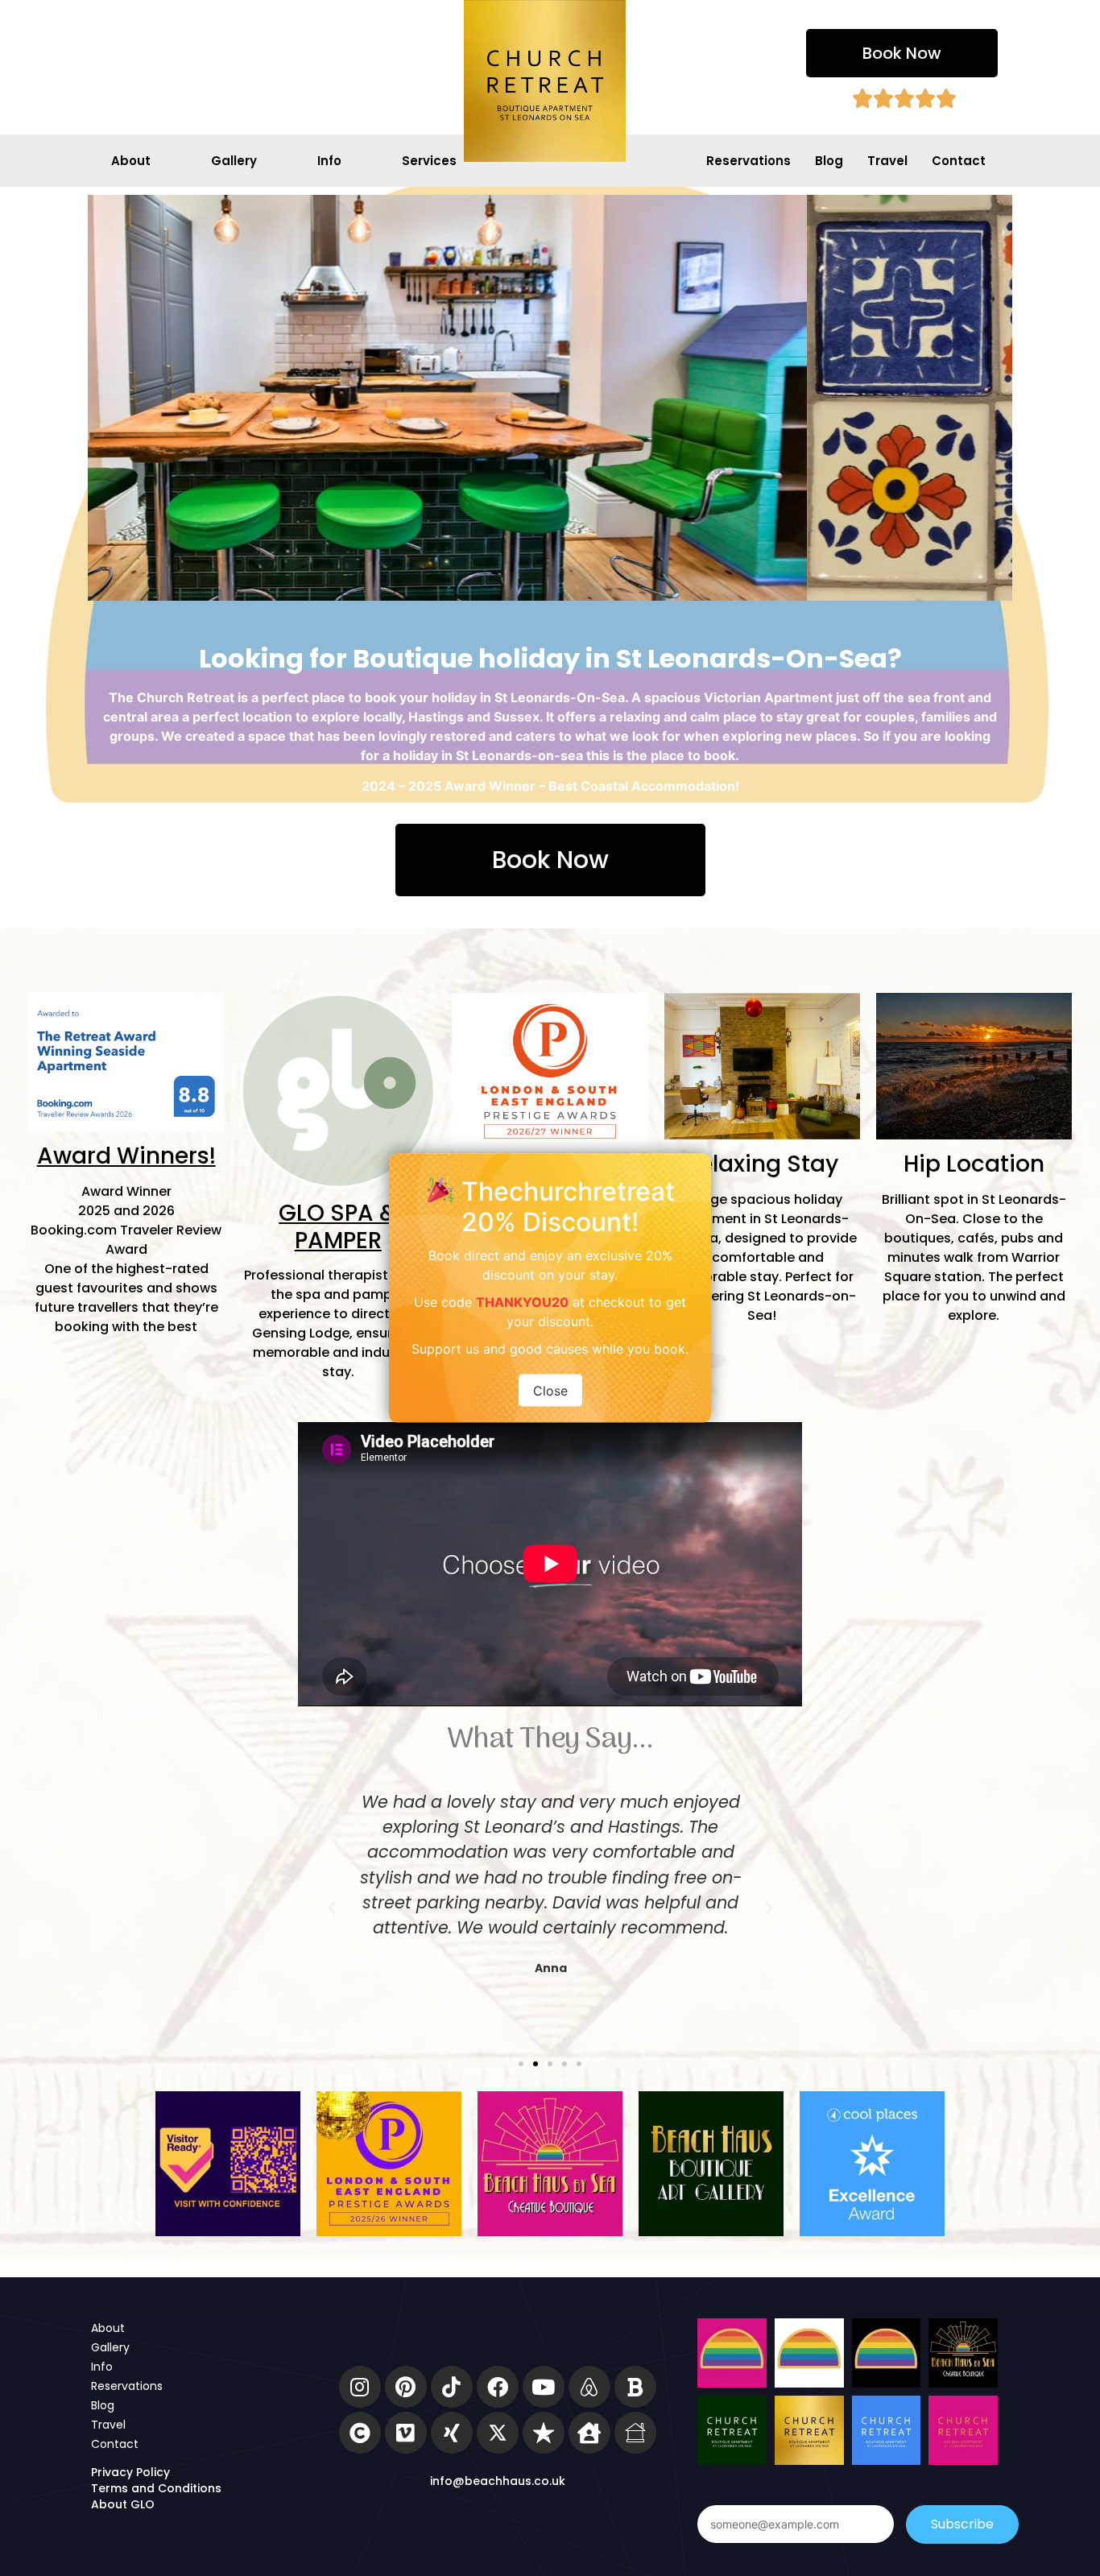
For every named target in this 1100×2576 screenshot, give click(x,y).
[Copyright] (360, 2433)
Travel (887, 161)
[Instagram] (360, 2387)
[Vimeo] (406, 2433)
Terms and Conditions (156, 2488)
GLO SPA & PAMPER (338, 1227)
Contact (959, 161)
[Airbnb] (589, 2387)
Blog (829, 161)
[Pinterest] (406, 2387)
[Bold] (635, 2387)
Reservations (748, 161)
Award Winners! (126, 1156)
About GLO (123, 2504)
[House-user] (589, 2433)
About (131, 161)
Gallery (234, 161)
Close (550, 1391)
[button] (902, 53)
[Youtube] (544, 2387)
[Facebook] (498, 2387)
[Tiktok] (452, 2387)
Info (329, 161)
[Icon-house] (635, 2433)
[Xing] (452, 2433)
